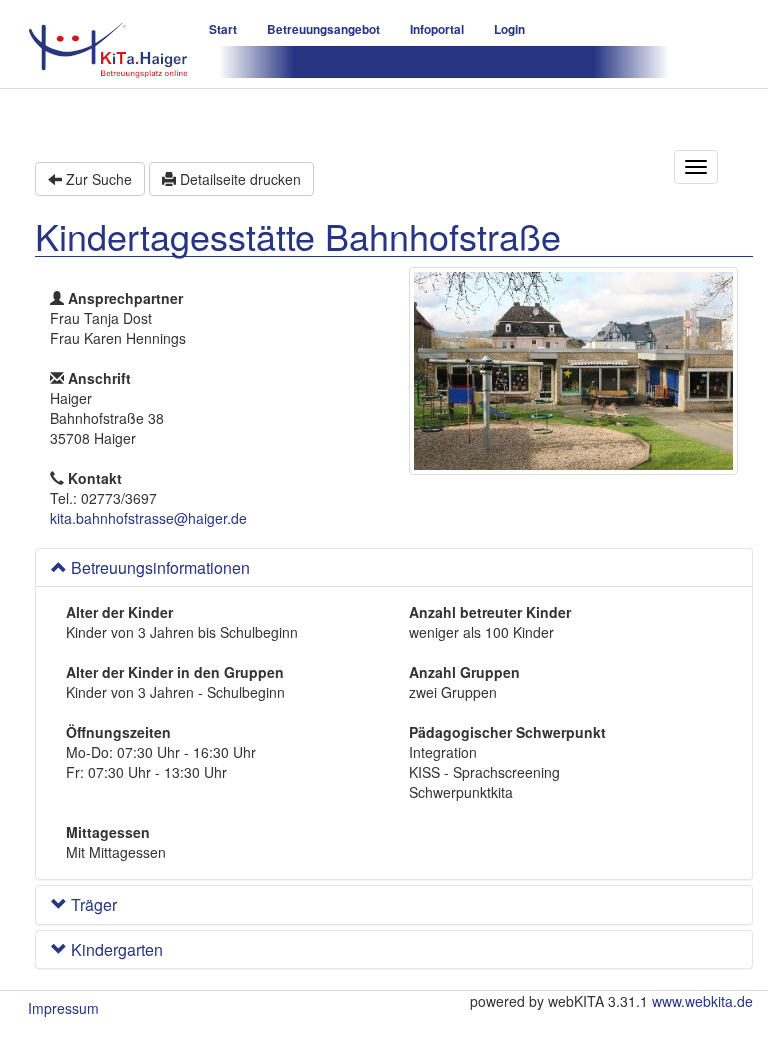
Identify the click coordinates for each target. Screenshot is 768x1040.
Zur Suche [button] (97, 179)
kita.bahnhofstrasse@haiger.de (148, 518)
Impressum (63, 1008)
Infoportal (437, 29)
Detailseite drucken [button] (238, 179)
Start (223, 29)
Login (509, 29)
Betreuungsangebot (323, 29)
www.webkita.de (702, 1001)
